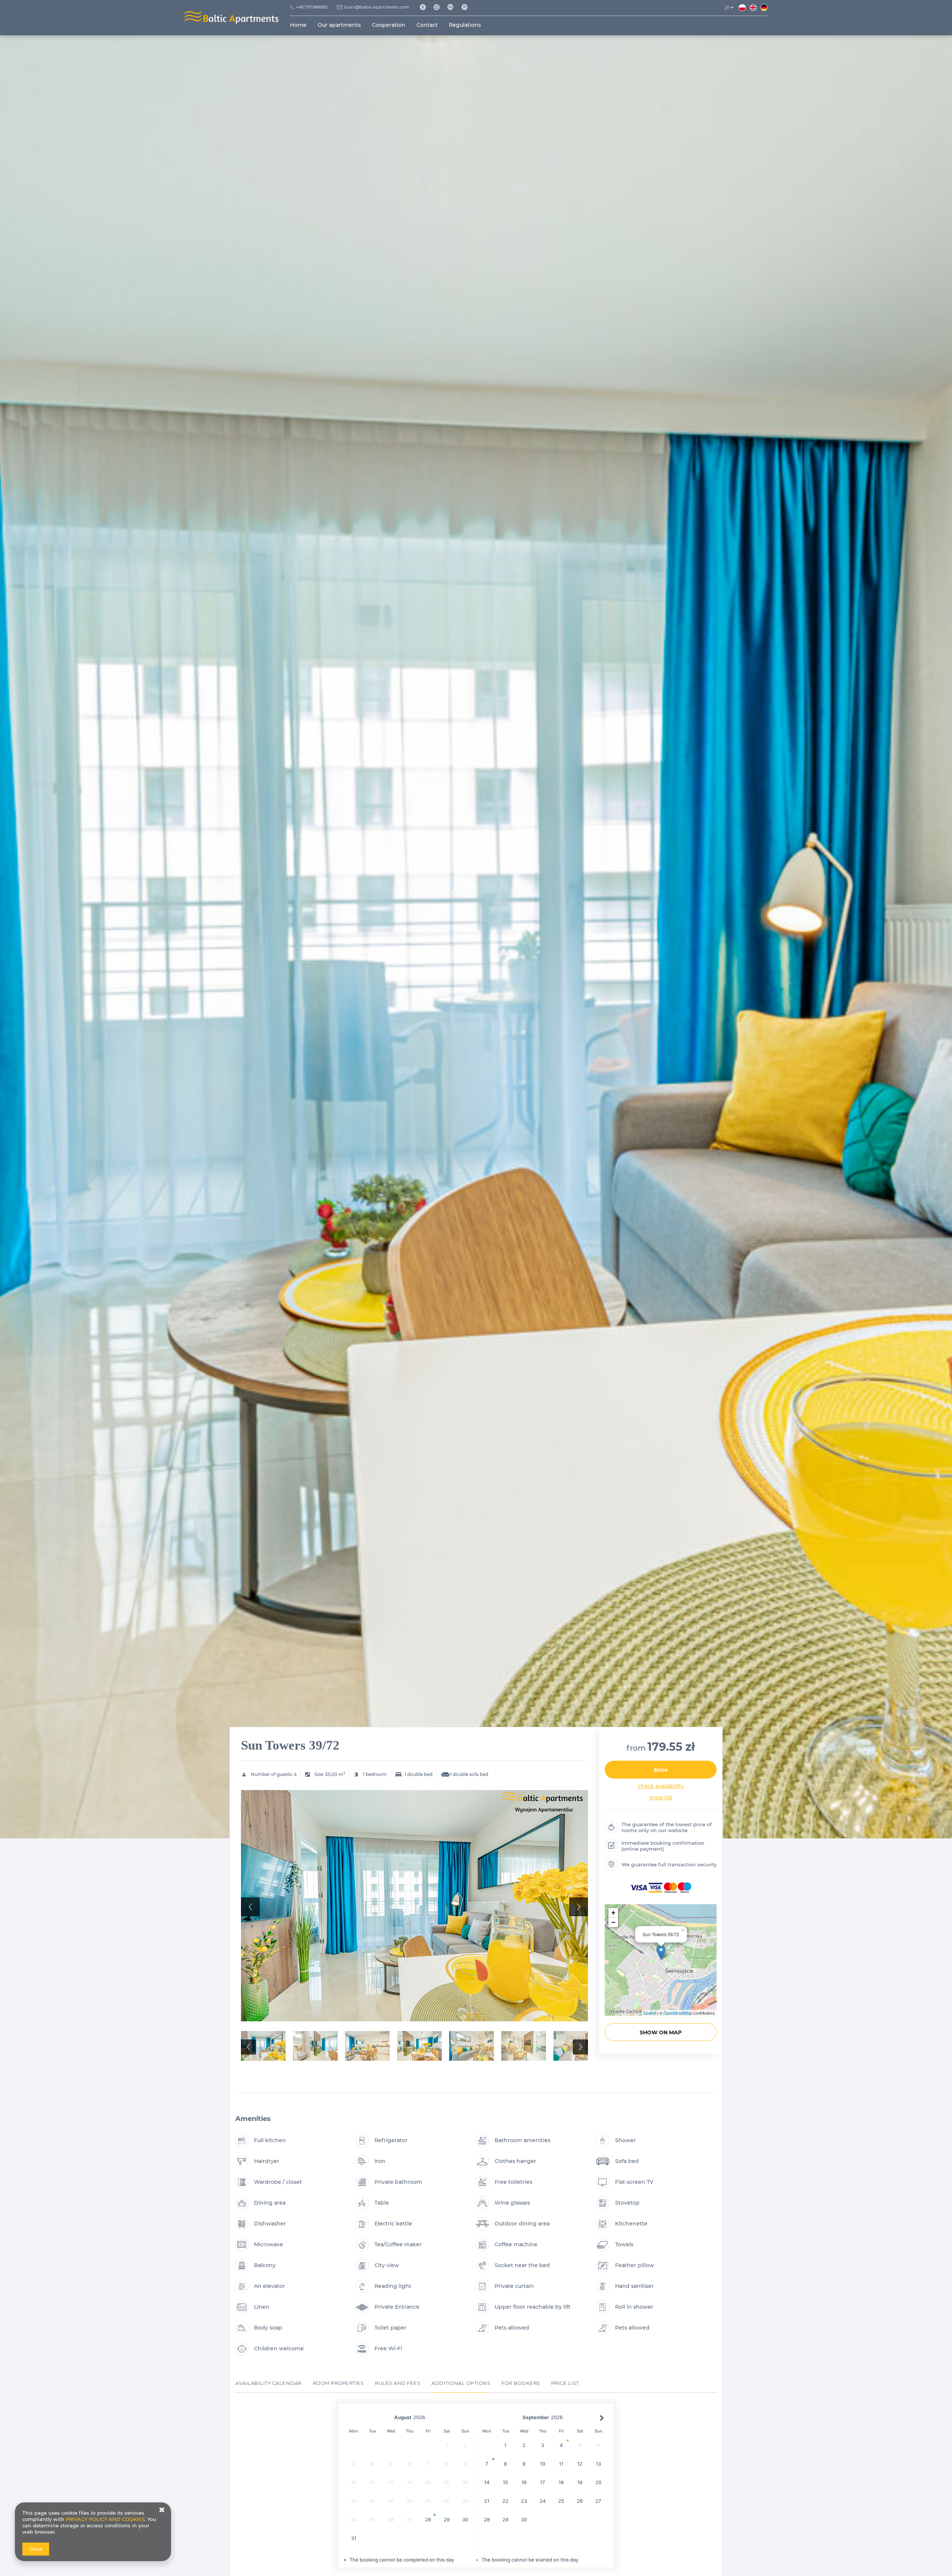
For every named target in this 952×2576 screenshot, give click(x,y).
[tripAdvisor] (453, 7)
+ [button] (613, 1913)
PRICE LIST (661, 1798)
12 (580, 2464)
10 (543, 2464)
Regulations (465, 25)
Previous (250, 1907)
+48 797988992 (312, 7)
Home (298, 25)
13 (598, 2464)
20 (598, 2482)
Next (579, 1907)
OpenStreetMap (678, 2013)
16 (524, 2482)
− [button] (613, 1922)
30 (465, 2519)
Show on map (661, 2032)
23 (524, 2501)
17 (543, 2482)
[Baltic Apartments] (467, 7)
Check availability (661, 1786)
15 (505, 2482)
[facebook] (425, 7)
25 (561, 2501)
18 (561, 2482)
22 (505, 2501)
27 (598, 2501)
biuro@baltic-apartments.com (377, 7)
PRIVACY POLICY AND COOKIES (105, 2519)
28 (428, 2519)
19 (580, 2482)
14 (487, 2482)
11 (561, 2464)
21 (487, 2501)
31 (354, 2538)
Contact (427, 25)
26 (580, 2501)
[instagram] (439, 7)
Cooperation (389, 25)
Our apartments (339, 25)
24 (543, 2501)
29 (447, 2519)
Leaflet (650, 2013)
